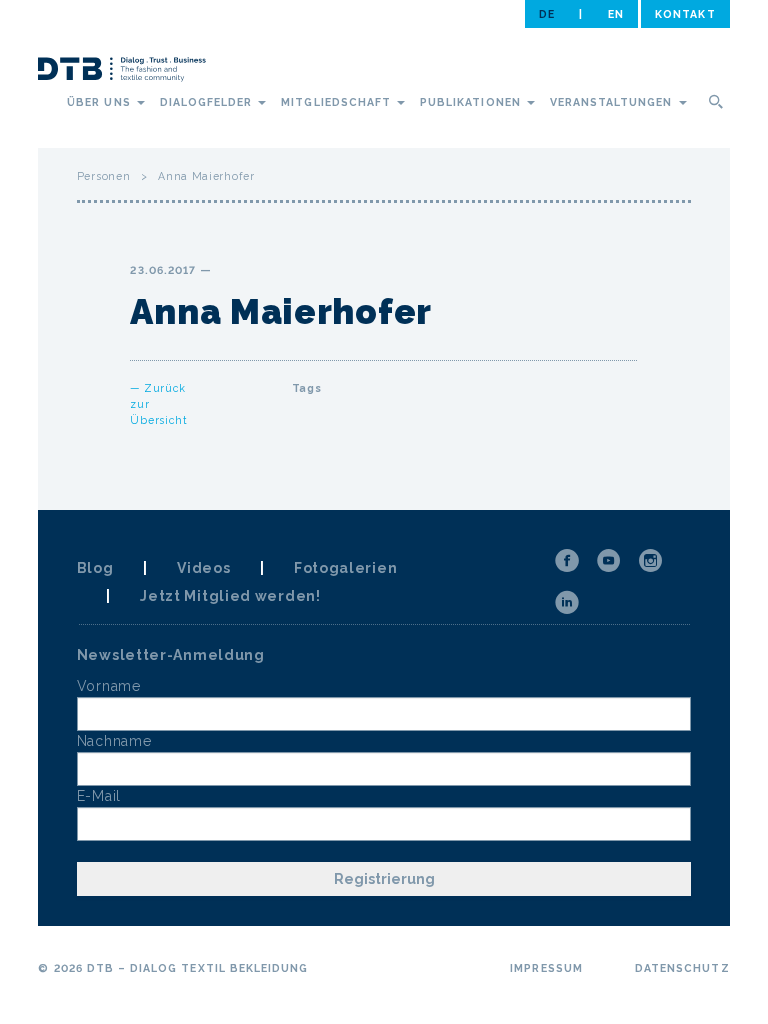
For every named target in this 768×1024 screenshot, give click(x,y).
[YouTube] (609, 561)
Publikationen (472, 102)
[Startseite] (122, 72)
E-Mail (99, 796)
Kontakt (685, 14)
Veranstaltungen (613, 102)
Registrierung (384, 879)
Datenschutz (682, 968)
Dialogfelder (208, 102)
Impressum (546, 968)
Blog (95, 568)
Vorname (109, 686)
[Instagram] (651, 561)
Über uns (100, 102)
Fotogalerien (345, 568)
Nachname (114, 741)
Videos (203, 568)
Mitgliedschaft (338, 102)
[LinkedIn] (567, 603)
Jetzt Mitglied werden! (230, 596)
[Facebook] (567, 561)
